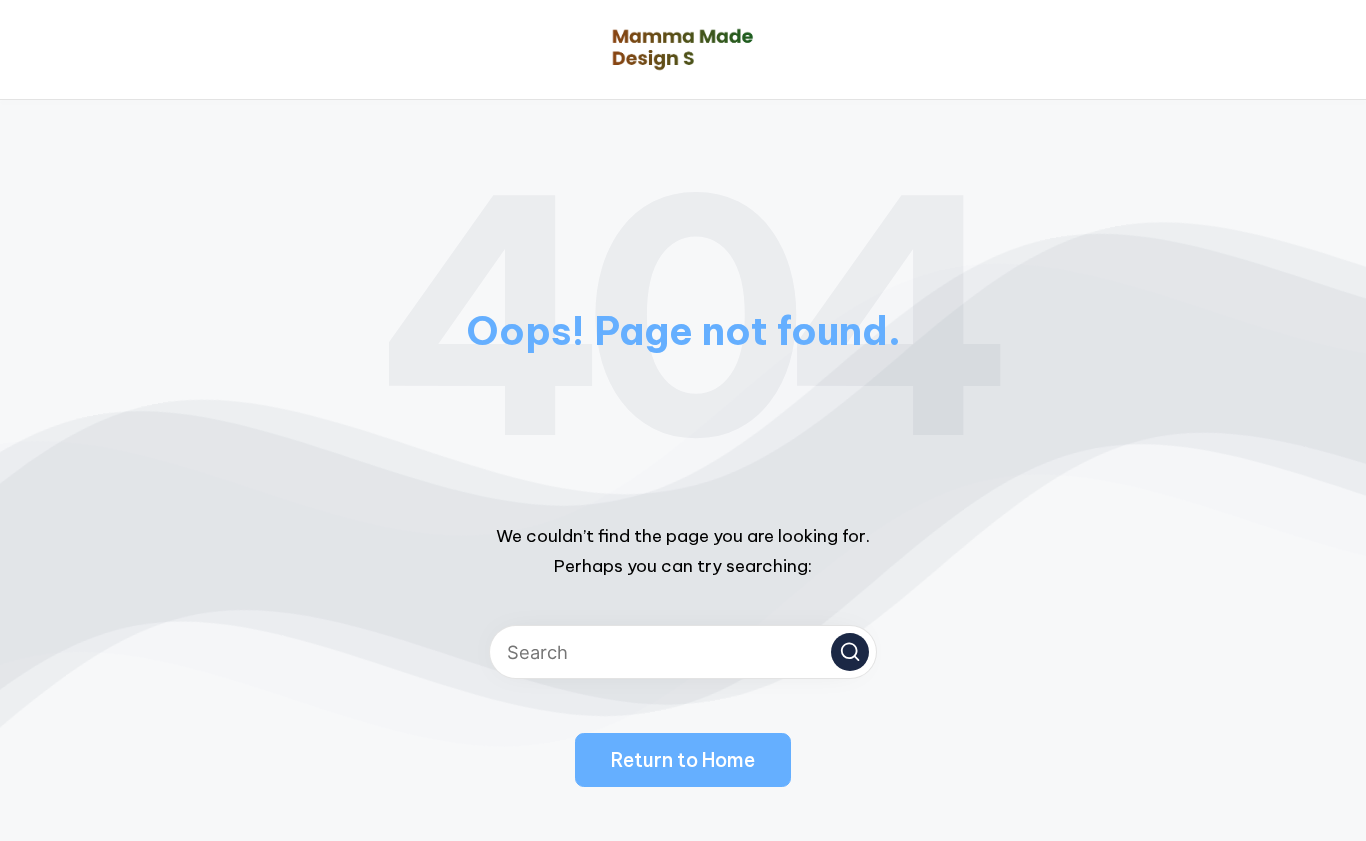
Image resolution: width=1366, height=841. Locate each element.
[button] (850, 652)
